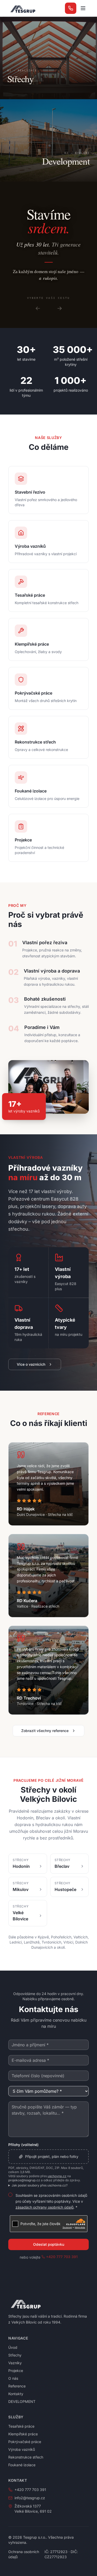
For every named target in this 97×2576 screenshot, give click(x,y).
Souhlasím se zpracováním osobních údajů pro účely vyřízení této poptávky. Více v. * (51, 2201)
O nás (13, 2378)
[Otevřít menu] (83, 8)
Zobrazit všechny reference (45, 1731)
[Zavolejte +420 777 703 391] (71, 8)
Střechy (15, 2355)
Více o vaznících (31, 1364)
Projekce (16, 2371)
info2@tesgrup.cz (30, 2498)
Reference (17, 2386)
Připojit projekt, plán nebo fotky (52, 2156)
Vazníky (15, 2363)
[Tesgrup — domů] (23, 8)
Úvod (13, 2347)
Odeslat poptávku (49, 2244)
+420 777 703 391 (62, 2257)
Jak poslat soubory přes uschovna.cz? (40, 2185)
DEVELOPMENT (22, 2401)
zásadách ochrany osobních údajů (44, 2207)
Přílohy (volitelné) (23, 2145)
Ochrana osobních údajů (24, 2554)
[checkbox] (10, 2195)
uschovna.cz (57, 2176)
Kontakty (16, 2394)
